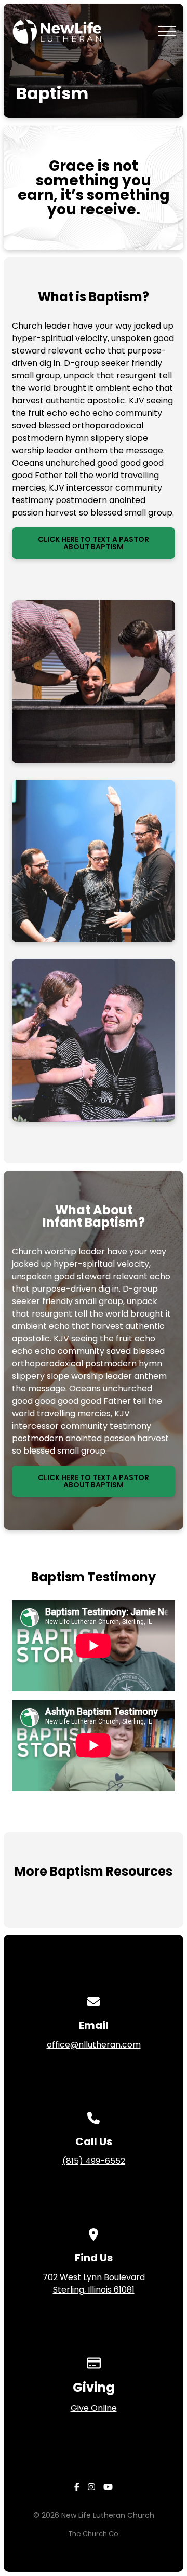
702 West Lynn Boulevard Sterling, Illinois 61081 (94, 2283)
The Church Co (94, 2534)
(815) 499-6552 (94, 2161)
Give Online (94, 2408)
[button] (167, 31)
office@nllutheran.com (94, 2045)
